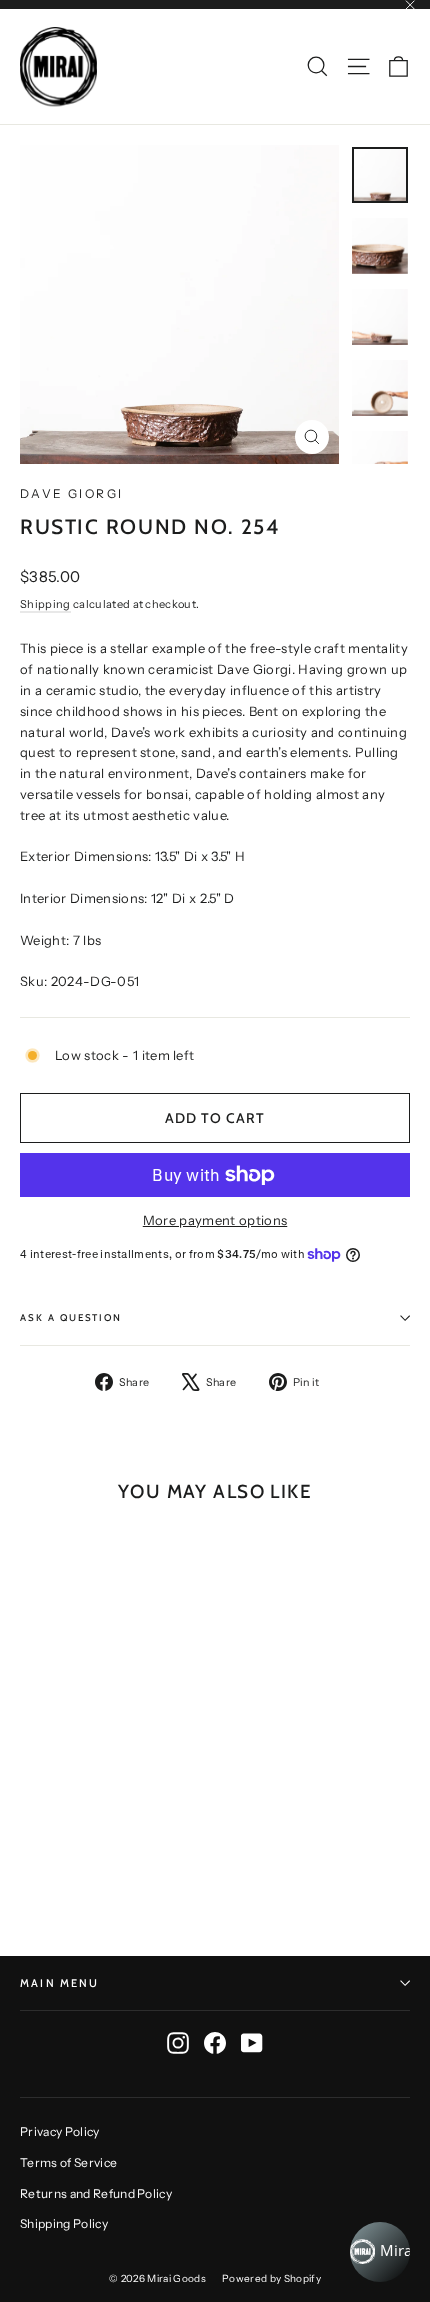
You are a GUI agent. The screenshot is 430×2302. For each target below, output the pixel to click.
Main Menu (60, 1983)
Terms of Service (68, 2162)
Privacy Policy (60, 2131)
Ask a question (71, 1317)
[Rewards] (380, 2252)
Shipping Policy (64, 2223)
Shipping (45, 604)
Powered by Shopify (271, 2278)
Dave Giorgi (71, 493)
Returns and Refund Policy (96, 2193)
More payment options (215, 1220)
